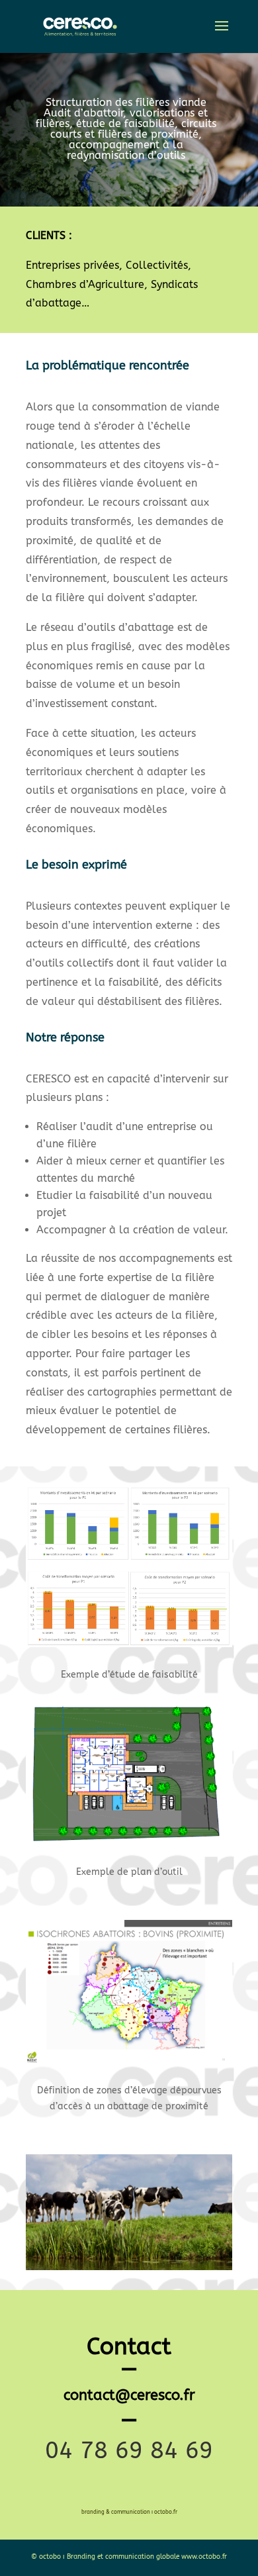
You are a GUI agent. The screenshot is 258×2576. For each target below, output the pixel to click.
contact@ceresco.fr (129, 2395)
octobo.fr (166, 2512)
